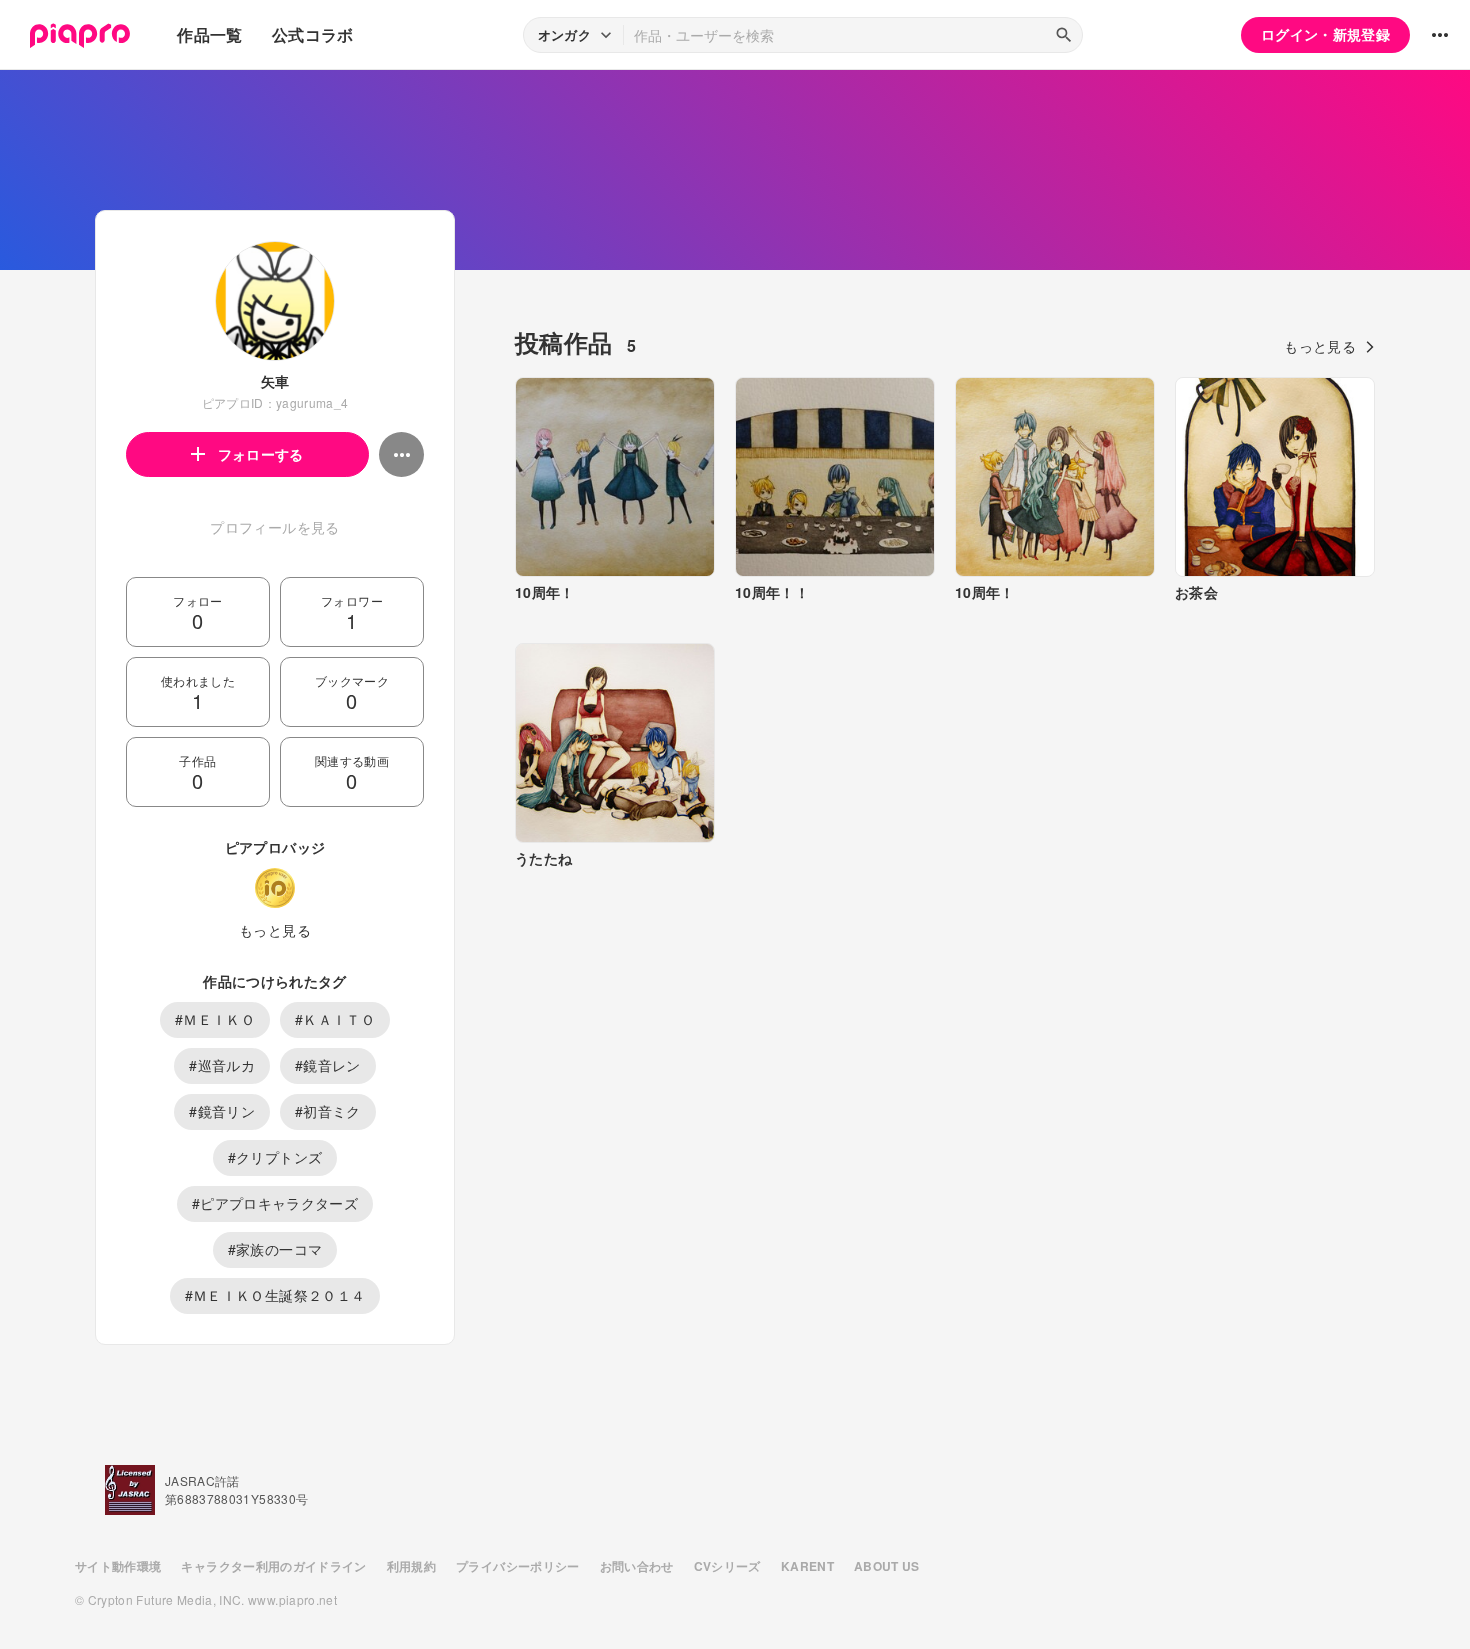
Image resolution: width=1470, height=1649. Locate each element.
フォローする (261, 454)
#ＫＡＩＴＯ (335, 1019)
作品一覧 (209, 34)
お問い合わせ (637, 1566)
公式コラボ (313, 34)
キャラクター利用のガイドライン (273, 1566)
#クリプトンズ (275, 1157)
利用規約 (411, 1566)
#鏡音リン (222, 1111)
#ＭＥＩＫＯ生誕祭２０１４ (275, 1295)
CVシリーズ (727, 1566)
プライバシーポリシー (518, 1566)
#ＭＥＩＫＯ (215, 1019)
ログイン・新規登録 (1325, 34)
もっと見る (275, 930)
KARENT (807, 1566)
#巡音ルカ (222, 1065)
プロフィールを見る (274, 527)
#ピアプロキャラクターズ (275, 1203)
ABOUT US (887, 1566)
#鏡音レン (328, 1065)
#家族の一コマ (275, 1249)
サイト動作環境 (118, 1566)
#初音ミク (328, 1111)
